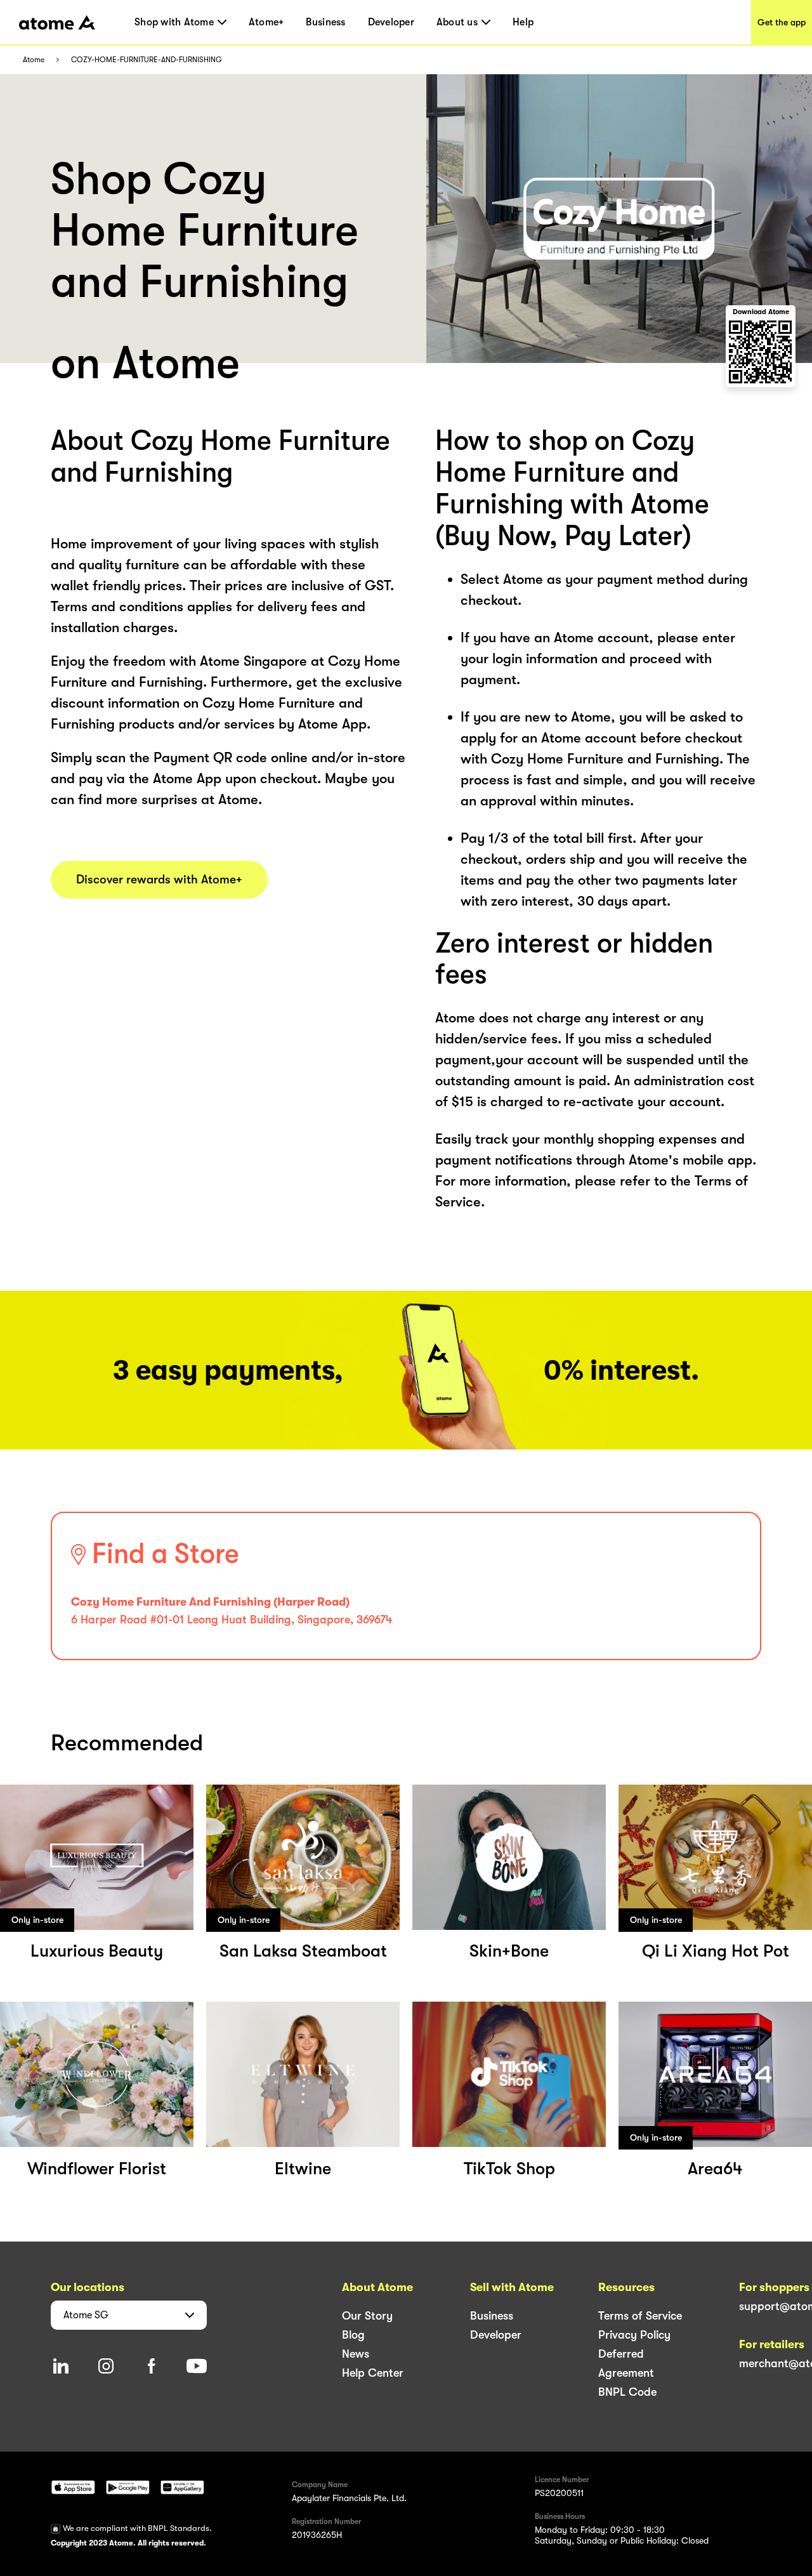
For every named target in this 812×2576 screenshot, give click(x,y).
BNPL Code (627, 2392)
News (356, 2354)
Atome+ (266, 22)
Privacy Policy (634, 2335)
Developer (391, 22)
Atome (34, 60)
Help (523, 22)
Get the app (782, 22)
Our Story (367, 2316)
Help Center (373, 2373)
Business (325, 22)
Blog (353, 2335)
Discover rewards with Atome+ (159, 880)
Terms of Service (640, 2316)
